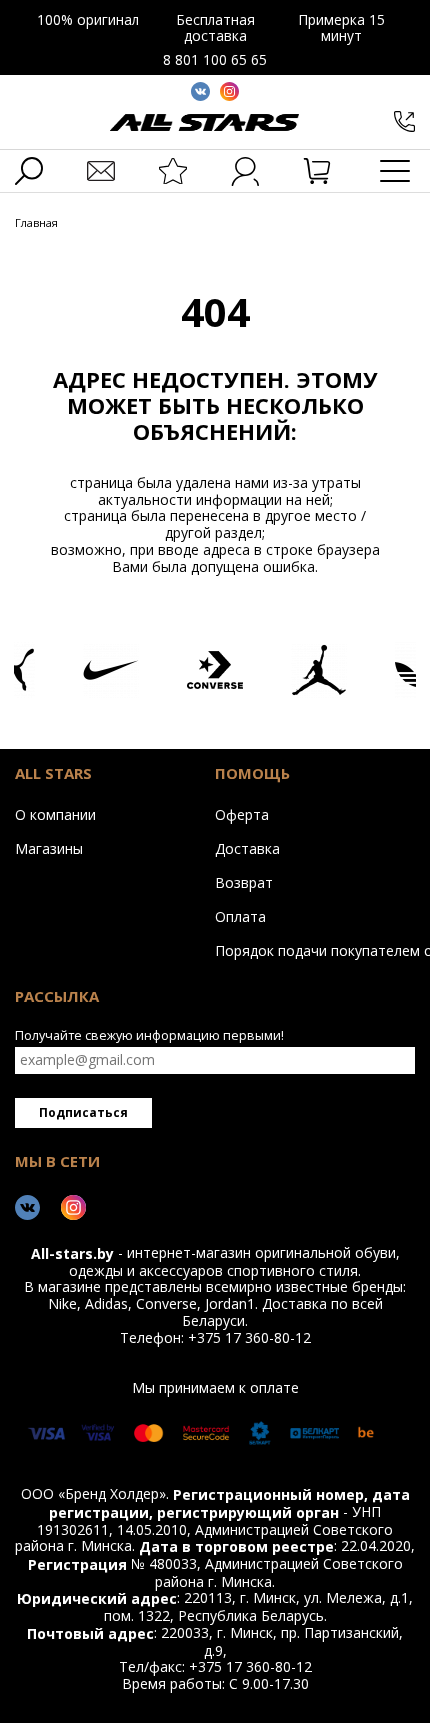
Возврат (244, 882)
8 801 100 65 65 (215, 59)
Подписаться (83, 1112)
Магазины (49, 848)
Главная (36, 223)
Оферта (242, 814)
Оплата (240, 916)
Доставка (247, 848)
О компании (55, 814)
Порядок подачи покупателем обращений (310, 950)
